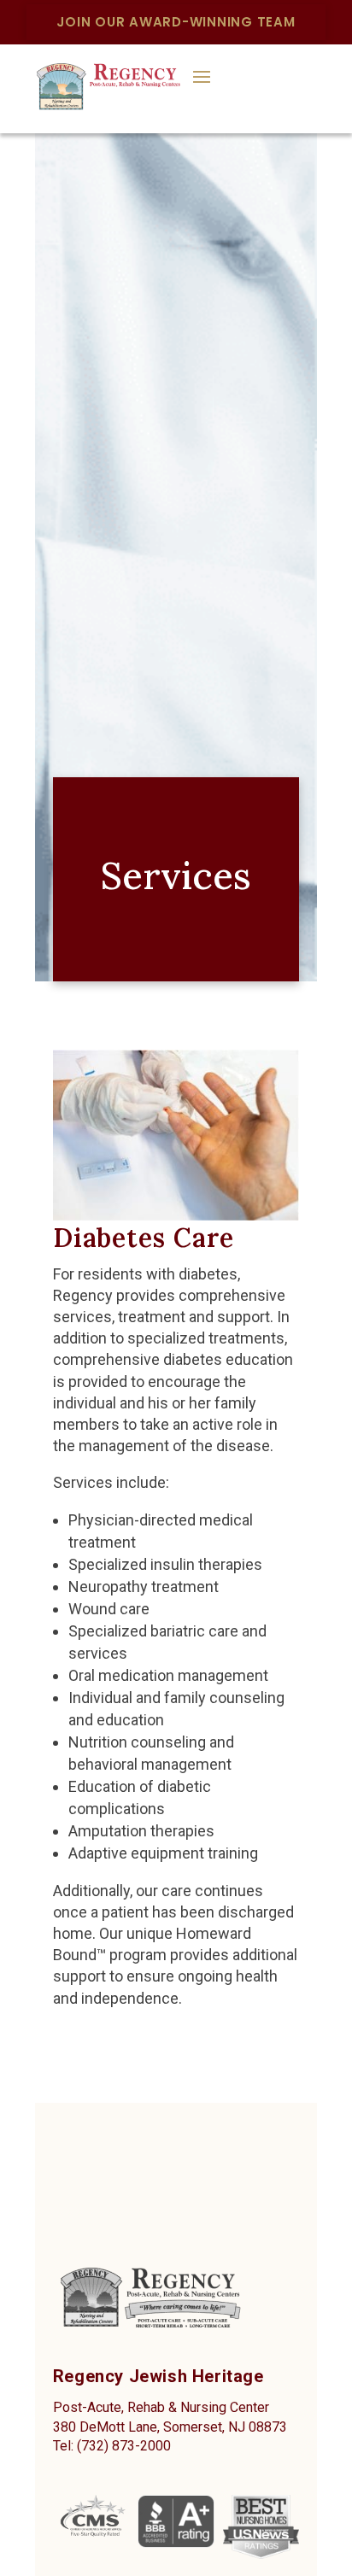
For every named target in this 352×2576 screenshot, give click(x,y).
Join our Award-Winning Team (176, 22)
